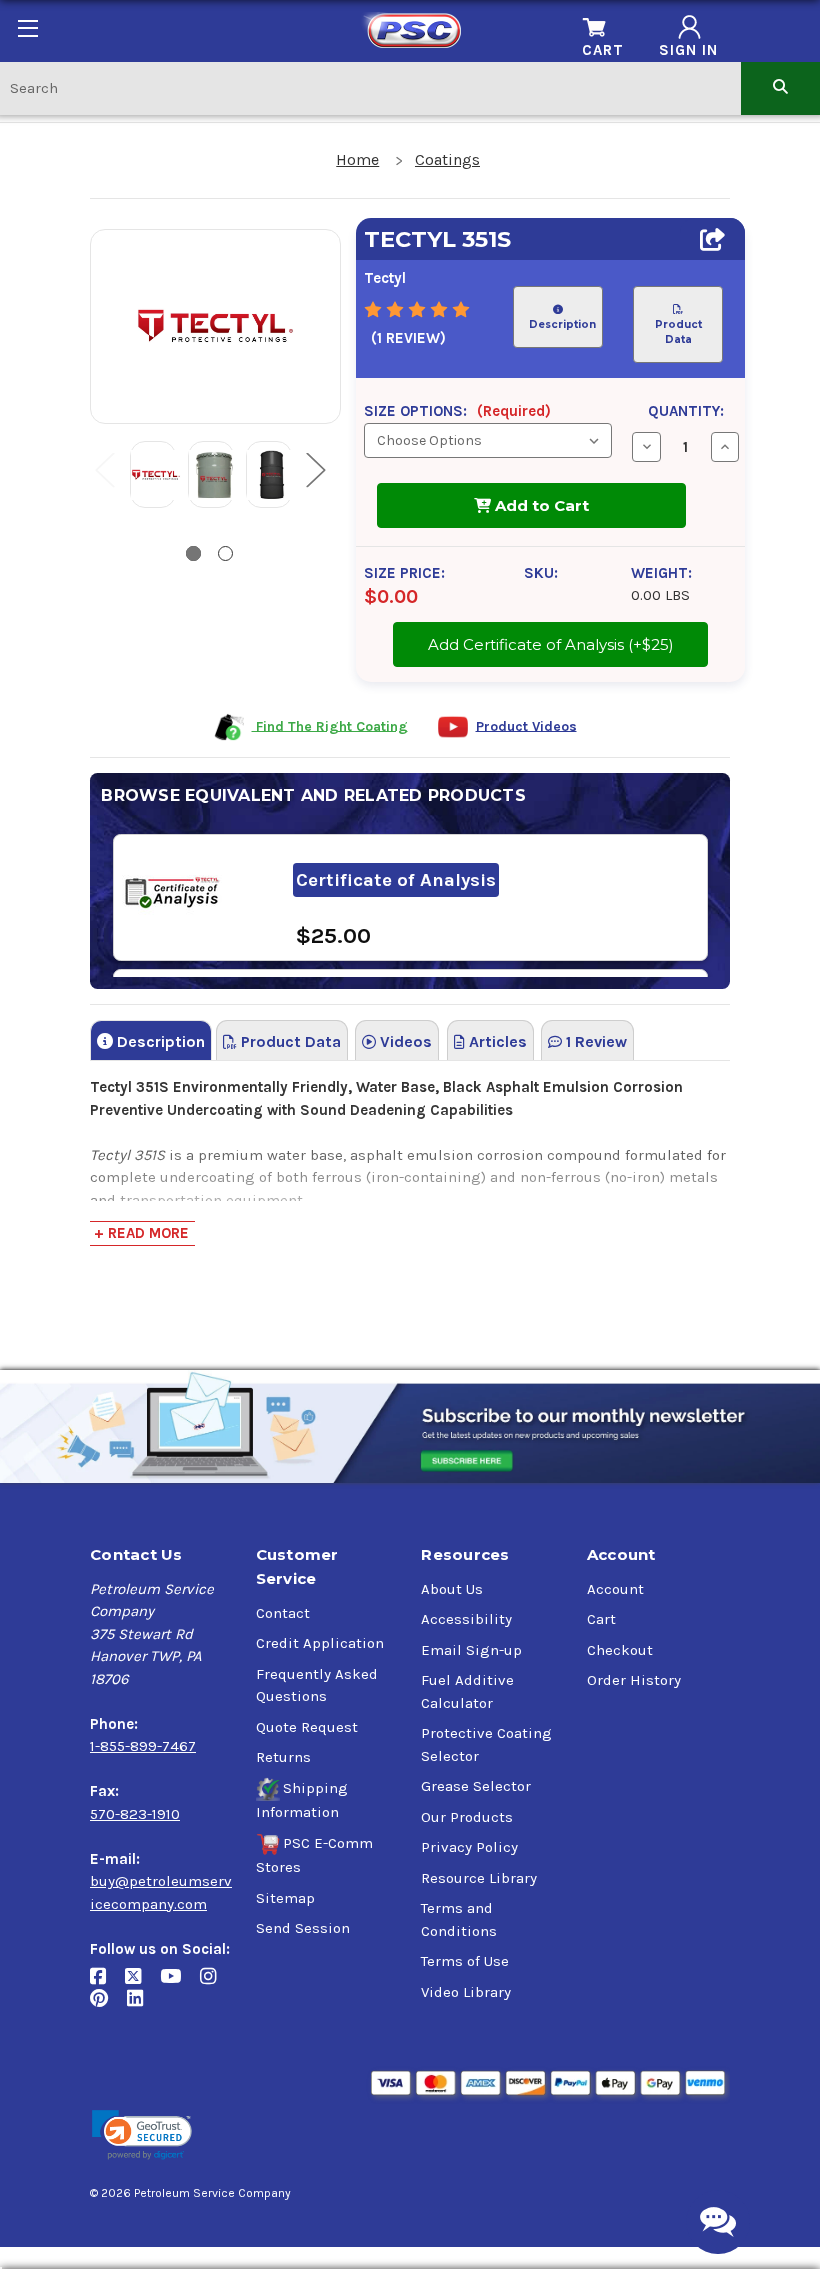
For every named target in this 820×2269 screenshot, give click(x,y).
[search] (780, 87)
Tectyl (385, 278)
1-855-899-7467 (143, 1746)
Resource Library (479, 1878)
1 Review (594, 1041)
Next (315, 469)
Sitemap (285, 1898)
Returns (283, 1757)
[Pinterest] (108, 2006)
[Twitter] (142, 1983)
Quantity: (686, 411)
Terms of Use (465, 1961)
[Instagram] (215, 1983)
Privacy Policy (469, 1847)
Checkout (620, 1650)
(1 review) (408, 338)
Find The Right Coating (330, 725)
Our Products (467, 1817)
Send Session (303, 1928)
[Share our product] (712, 240)
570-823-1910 (135, 1814)
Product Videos (526, 725)
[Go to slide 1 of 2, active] (193, 553)
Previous (104, 469)
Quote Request (307, 1727)
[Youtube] (180, 1983)
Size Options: (457, 411)
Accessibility (466, 1619)
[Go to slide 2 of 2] (225, 553)
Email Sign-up (471, 1650)
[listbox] (488, 440)
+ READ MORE (141, 1233)
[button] (142, 2135)
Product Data (677, 332)
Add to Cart (540, 505)
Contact (283, 1613)
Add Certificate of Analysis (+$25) (551, 638)
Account (615, 1589)
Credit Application (320, 1643)
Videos (404, 1041)
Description (562, 324)
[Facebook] (107, 1983)
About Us (452, 1589)
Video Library (466, 1992)
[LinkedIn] (142, 2006)
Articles (496, 1041)
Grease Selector (476, 1786)
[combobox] (370, 87)
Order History (634, 1680)
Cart (601, 1619)
